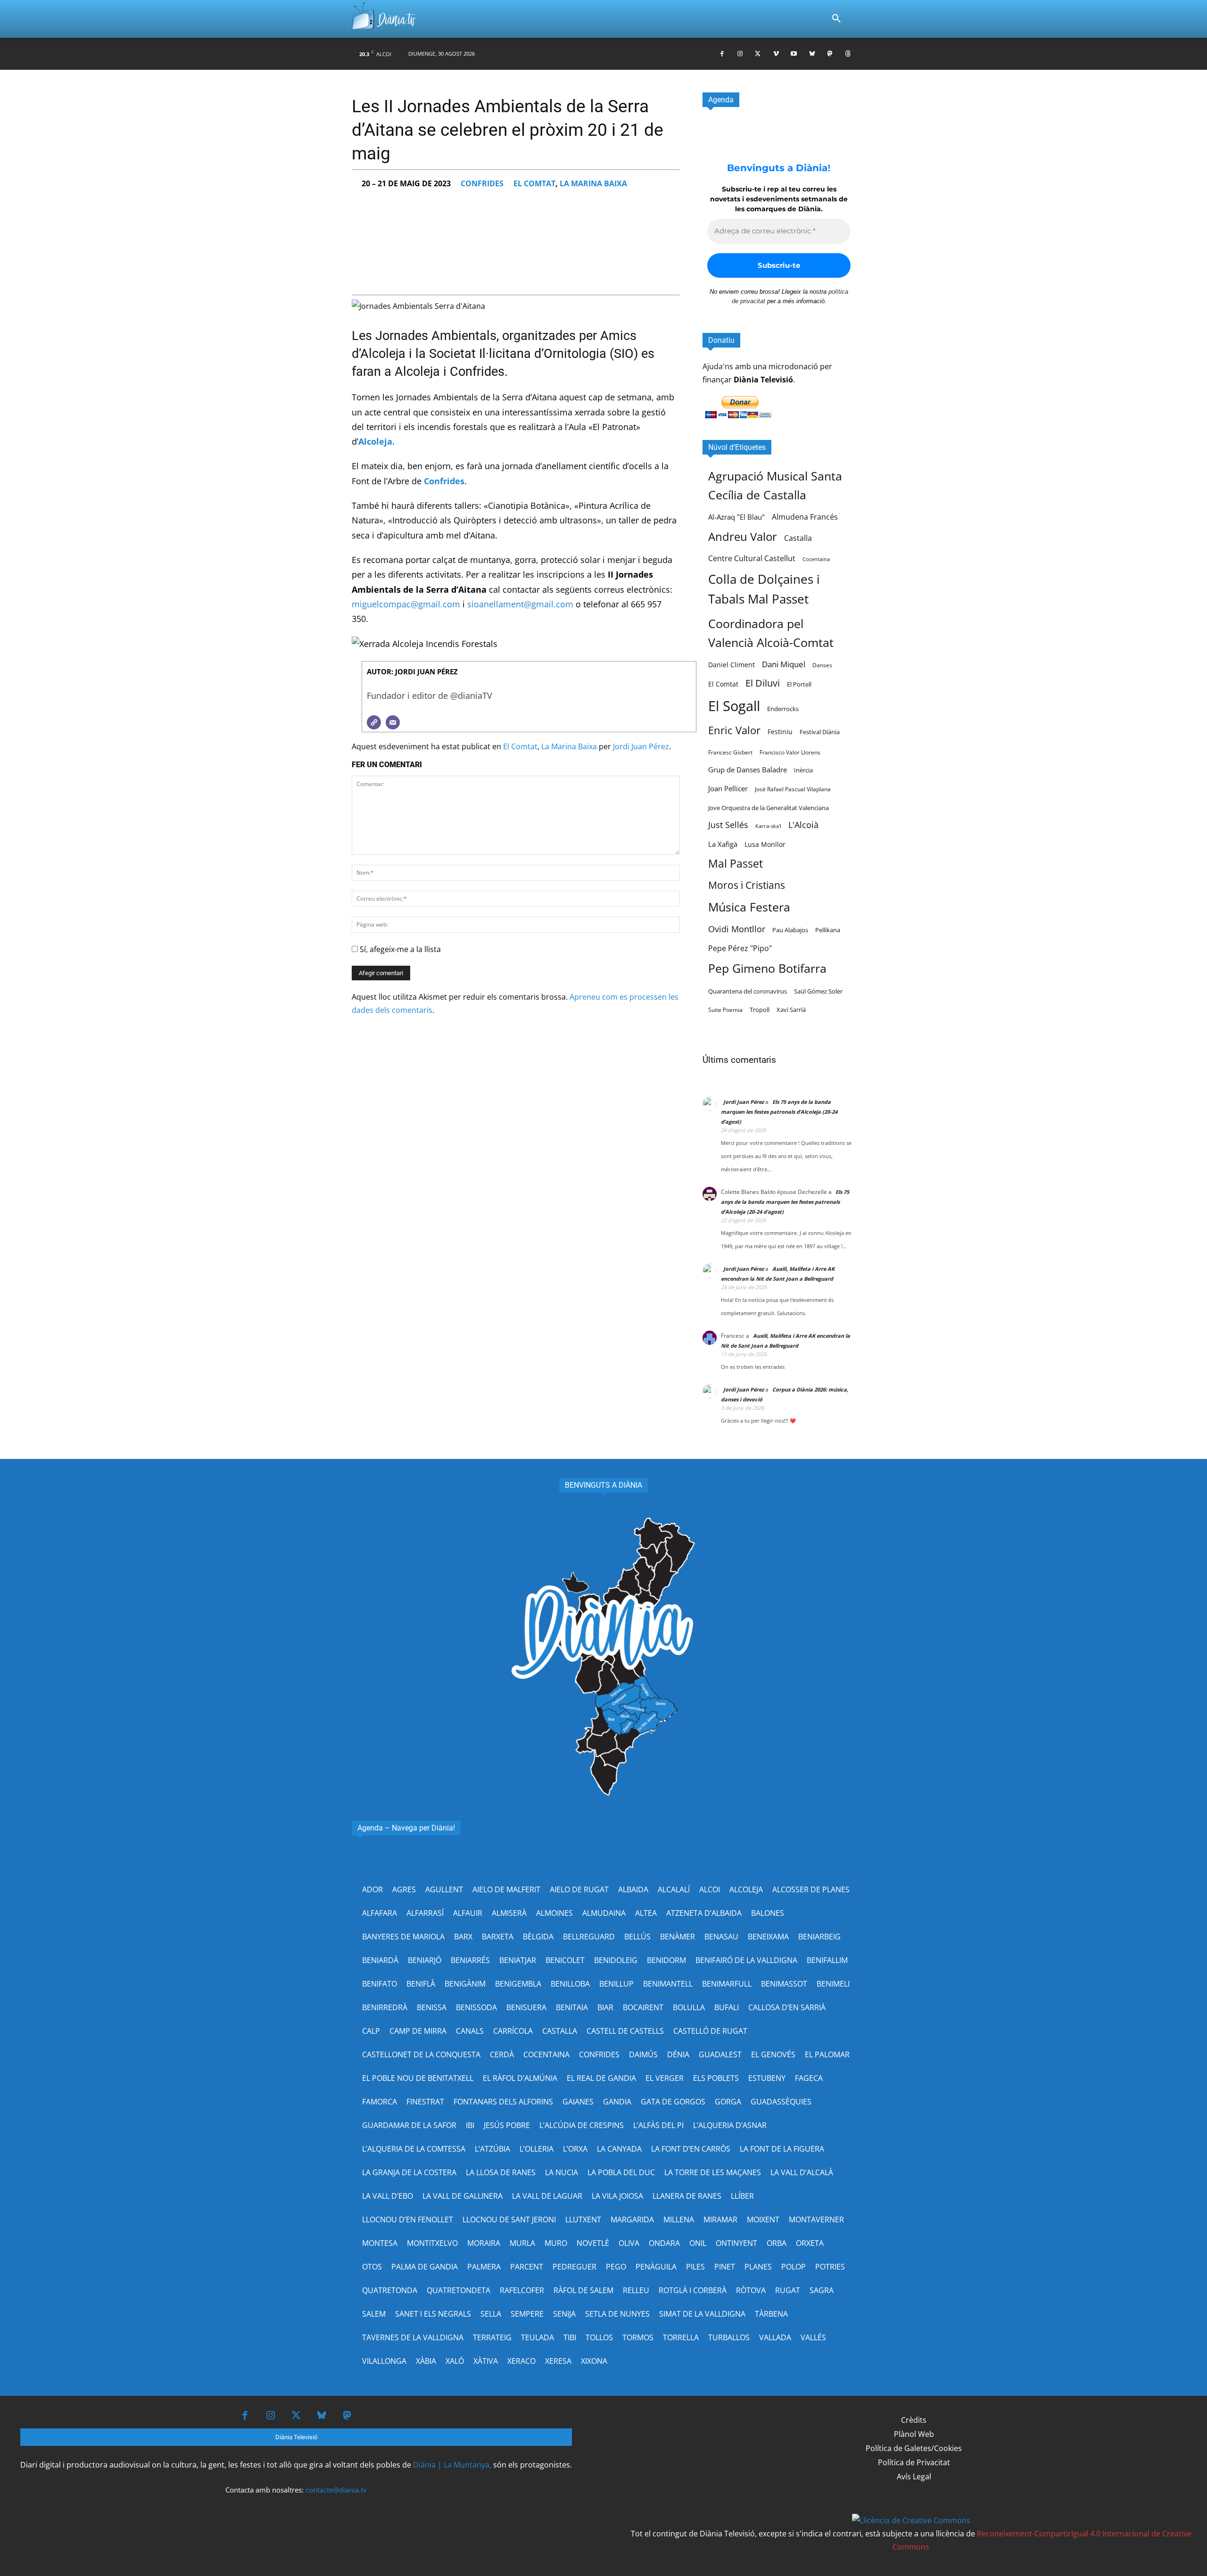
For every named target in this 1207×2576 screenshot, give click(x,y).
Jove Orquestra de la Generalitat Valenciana (769, 808)
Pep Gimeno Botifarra (767, 968)
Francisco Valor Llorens (790, 752)
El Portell (799, 684)
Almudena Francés (805, 517)
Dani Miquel (784, 664)
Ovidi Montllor (737, 929)
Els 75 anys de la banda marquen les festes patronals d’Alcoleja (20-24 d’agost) (779, 1112)
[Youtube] (794, 54)
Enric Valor (734, 730)
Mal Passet (736, 863)
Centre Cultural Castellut (752, 558)
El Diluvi (763, 683)
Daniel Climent (732, 665)
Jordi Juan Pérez (641, 746)
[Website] (374, 722)
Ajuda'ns (718, 366)
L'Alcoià (803, 824)
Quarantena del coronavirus (748, 991)
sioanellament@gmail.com (520, 604)
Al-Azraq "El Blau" (736, 517)
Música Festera (749, 907)
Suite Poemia (725, 1010)
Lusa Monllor (765, 844)
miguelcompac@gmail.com (406, 604)
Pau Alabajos (790, 930)
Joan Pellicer (728, 788)
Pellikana (828, 930)
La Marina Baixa (593, 183)
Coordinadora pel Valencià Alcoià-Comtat (771, 633)
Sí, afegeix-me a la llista (399, 949)
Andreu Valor (743, 536)
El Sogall (734, 706)
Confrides (482, 183)
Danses (822, 665)
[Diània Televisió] (384, 19)
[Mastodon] (830, 54)
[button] (836, 19)
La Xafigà (723, 844)
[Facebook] (722, 54)
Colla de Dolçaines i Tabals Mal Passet (764, 589)
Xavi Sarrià (791, 1010)
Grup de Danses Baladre (748, 770)
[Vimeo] (776, 54)
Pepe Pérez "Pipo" (740, 948)
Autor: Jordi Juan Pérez (412, 671)
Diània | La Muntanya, (452, 2465)
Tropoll (760, 1010)
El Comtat (534, 183)
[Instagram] (740, 54)
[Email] (393, 722)
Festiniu (780, 732)
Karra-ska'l (768, 826)
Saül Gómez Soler (818, 991)
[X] (758, 54)
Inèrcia (803, 770)
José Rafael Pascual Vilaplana (793, 789)
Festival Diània (820, 732)
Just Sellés (728, 825)
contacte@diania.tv (336, 2490)
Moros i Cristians (747, 885)
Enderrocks (783, 709)
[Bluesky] (812, 54)
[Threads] (848, 54)
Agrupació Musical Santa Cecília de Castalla (775, 485)
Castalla (798, 538)
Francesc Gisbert (730, 752)
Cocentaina (816, 559)
